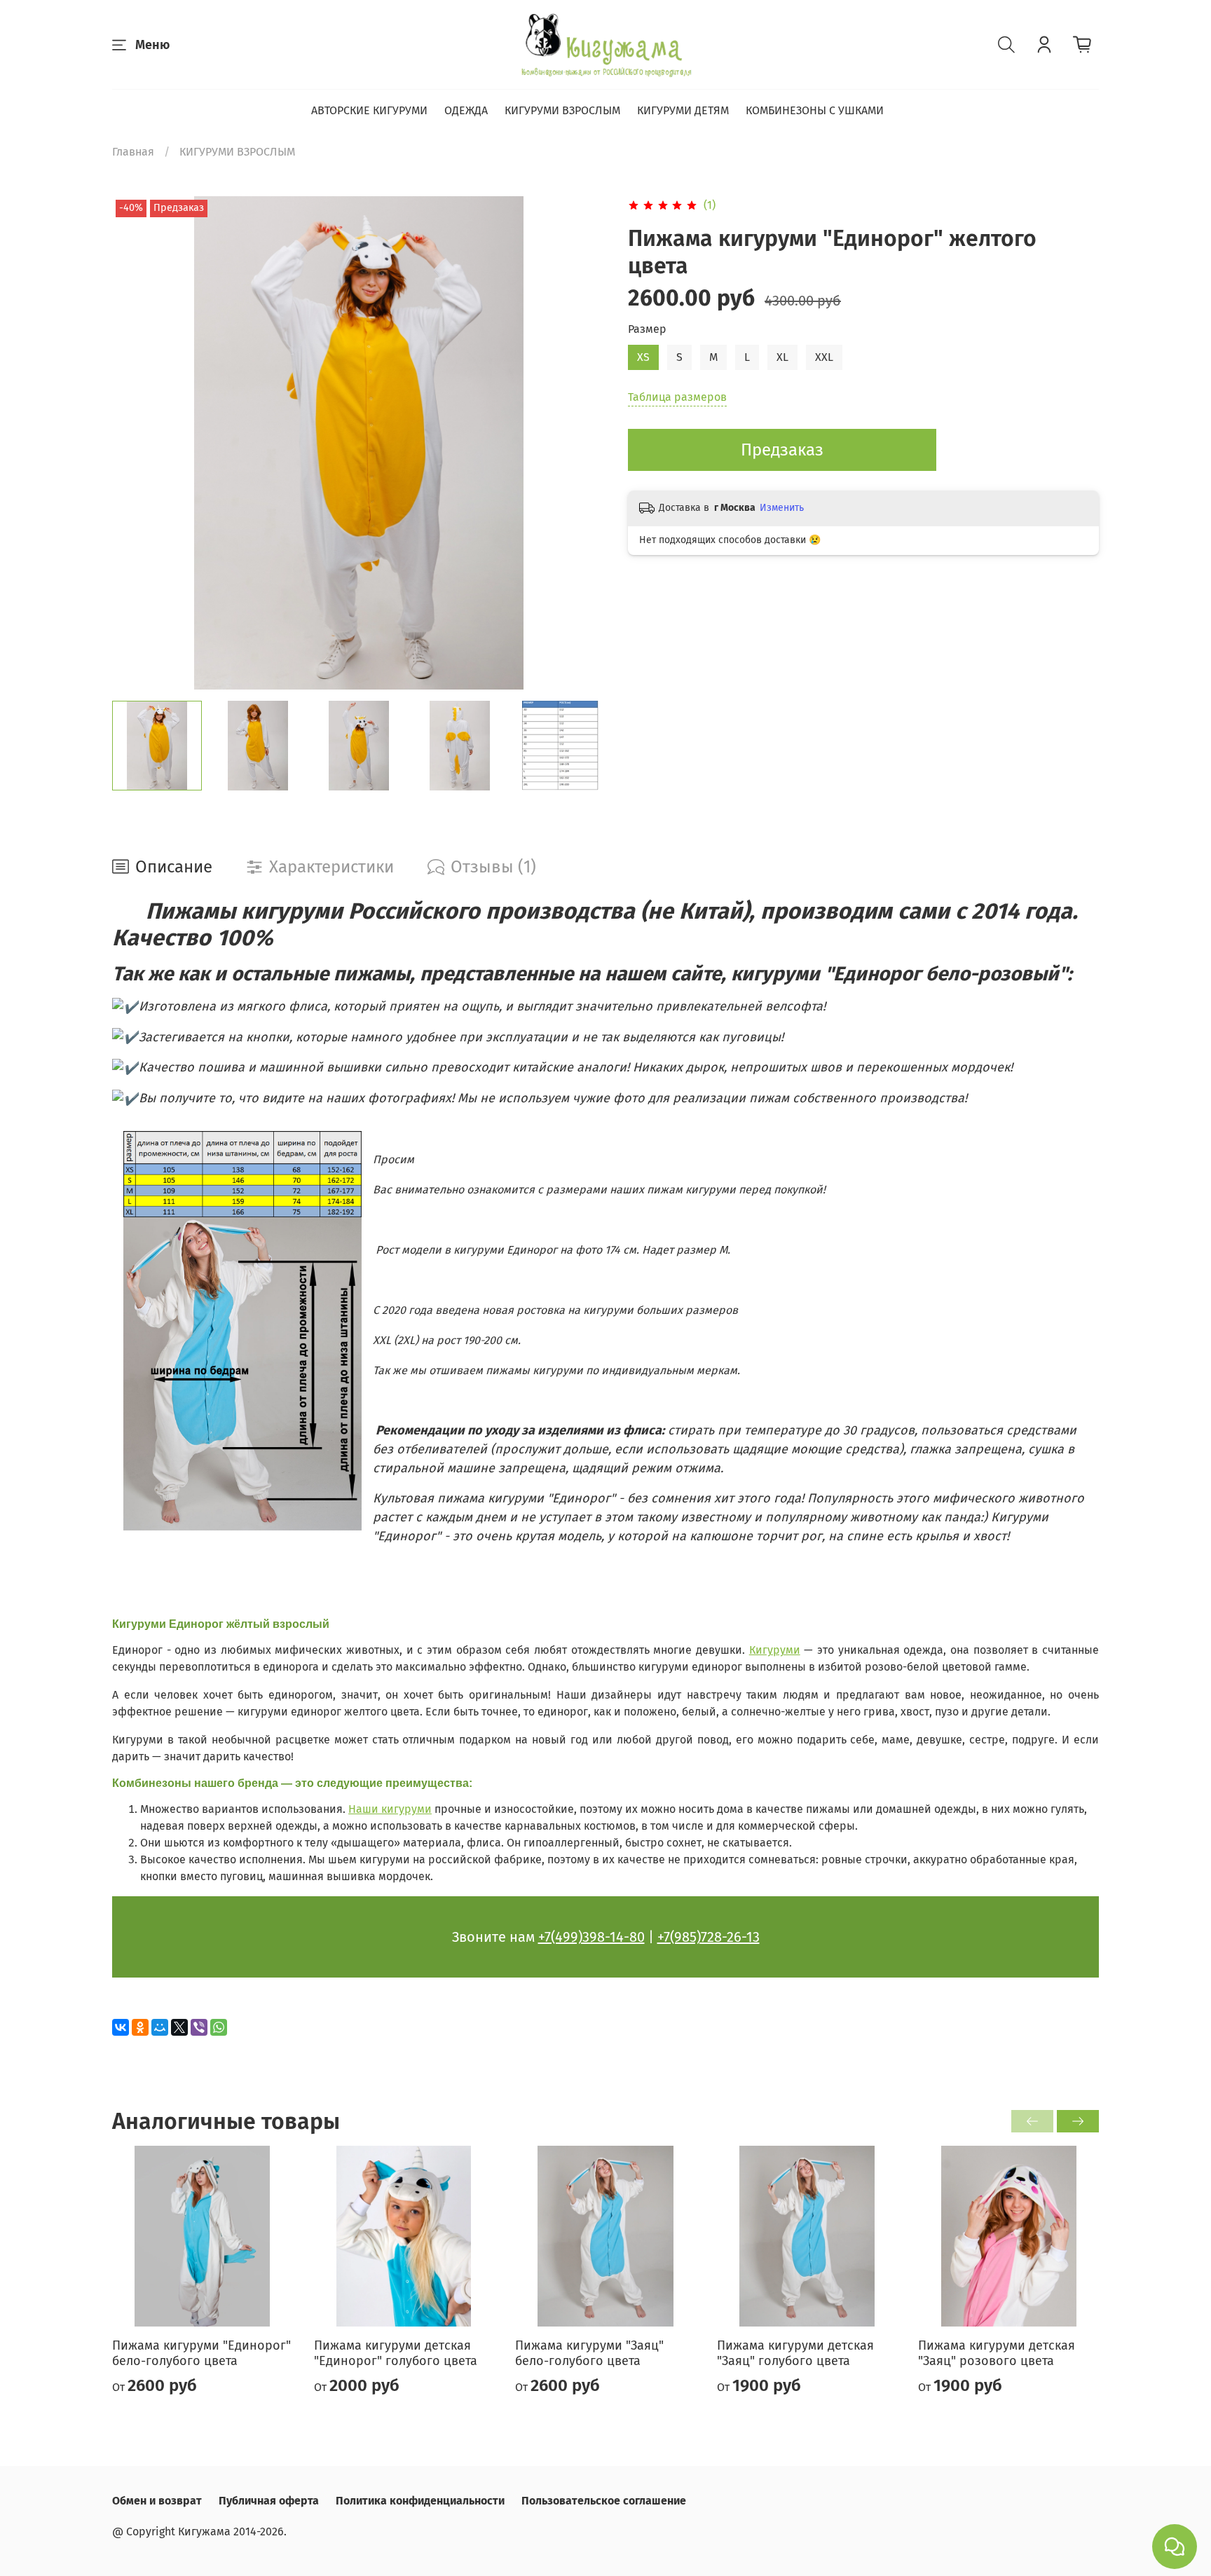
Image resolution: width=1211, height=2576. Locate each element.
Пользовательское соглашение (604, 2501)
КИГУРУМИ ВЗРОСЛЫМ (562, 110)
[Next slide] (583, 443)
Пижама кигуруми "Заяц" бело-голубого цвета (589, 2354)
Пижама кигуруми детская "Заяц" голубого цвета (795, 2354)
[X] (179, 2027)
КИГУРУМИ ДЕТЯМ (683, 110)
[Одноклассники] (140, 2027)
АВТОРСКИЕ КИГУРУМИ (369, 110)
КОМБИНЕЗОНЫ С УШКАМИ (815, 110)
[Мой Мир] (160, 2027)
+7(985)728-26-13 (709, 1937)
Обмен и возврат (157, 2501)
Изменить (782, 508)
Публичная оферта (269, 2501)
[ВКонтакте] (121, 2027)
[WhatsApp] (219, 2027)
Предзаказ (782, 450)
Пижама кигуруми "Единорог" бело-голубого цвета (201, 2354)
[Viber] (199, 2027)
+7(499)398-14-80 (591, 1937)
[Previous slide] (135, 443)
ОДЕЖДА (466, 110)
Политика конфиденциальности (420, 2501)
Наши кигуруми (390, 1809)
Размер (647, 329)
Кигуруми (775, 1650)
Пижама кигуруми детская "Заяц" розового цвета (997, 2354)
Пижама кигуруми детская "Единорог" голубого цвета (396, 2354)
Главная (133, 152)
